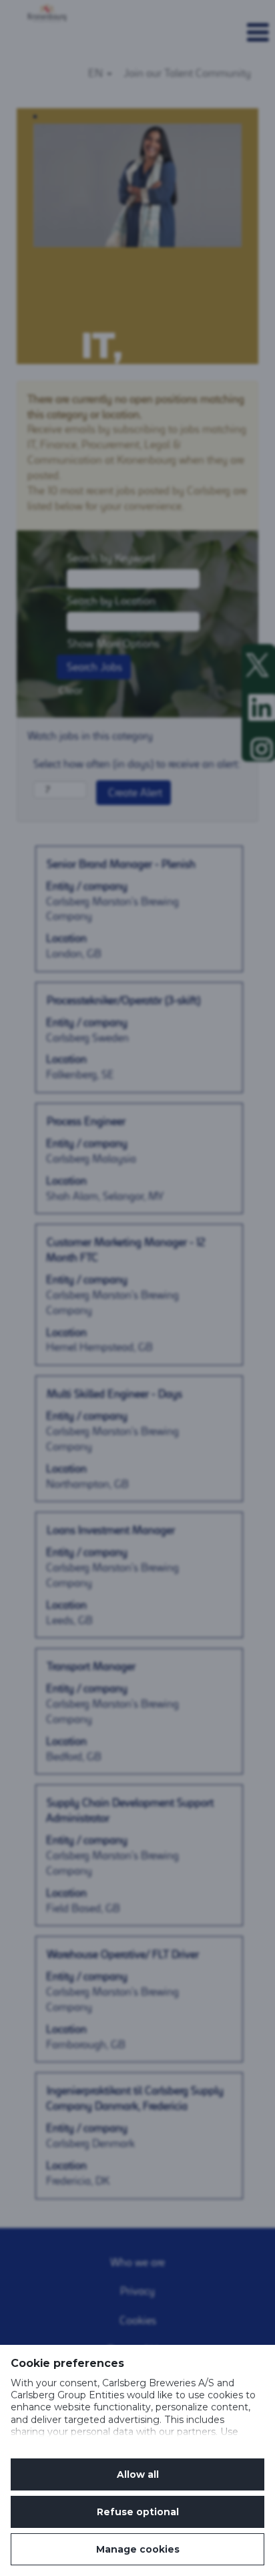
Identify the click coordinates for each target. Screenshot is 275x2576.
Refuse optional (138, 2512)
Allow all (138, 2474)
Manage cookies (138, 2549)
